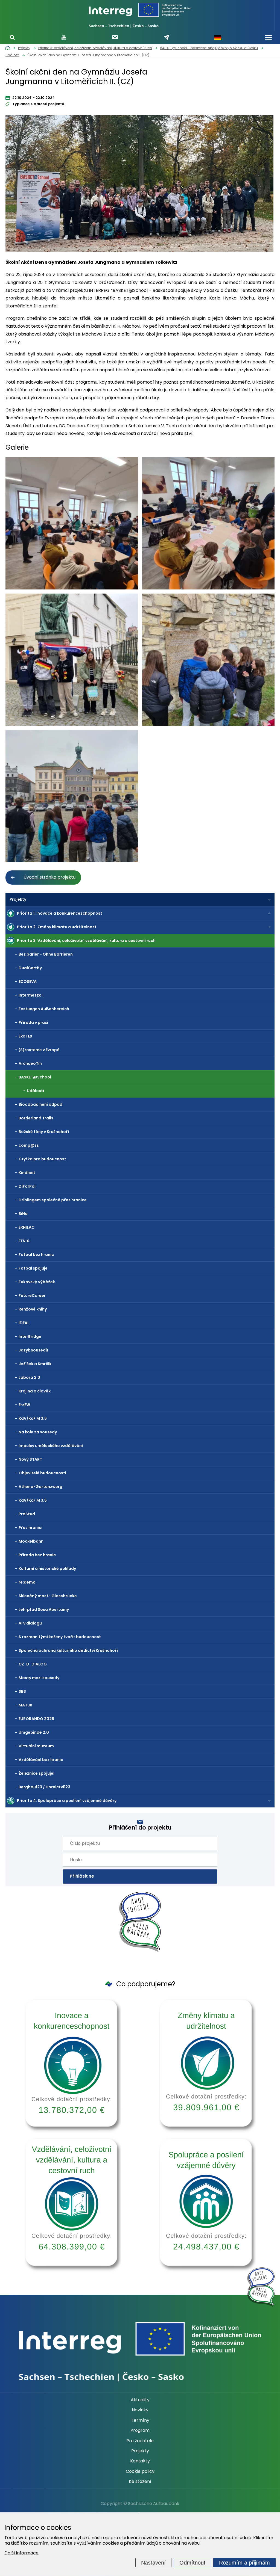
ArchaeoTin (30, 1063)
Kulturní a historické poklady (47, 1569)
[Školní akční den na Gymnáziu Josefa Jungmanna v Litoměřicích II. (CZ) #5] (72, 796)
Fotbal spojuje (33, 1268)
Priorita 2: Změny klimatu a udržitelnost (57, 927)
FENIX (24, 1241)
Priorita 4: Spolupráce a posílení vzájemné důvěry (67, 1801)
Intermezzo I (31, 995)
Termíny (140, 2420)
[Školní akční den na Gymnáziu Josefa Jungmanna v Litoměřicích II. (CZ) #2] (208, 523)
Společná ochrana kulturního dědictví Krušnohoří (68, 1650)
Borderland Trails (36, 1118)
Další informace (21, 2553)
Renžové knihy (33, 1309)
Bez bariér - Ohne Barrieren (46, 954)
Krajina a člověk (35, 1391)
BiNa (23, 1214)
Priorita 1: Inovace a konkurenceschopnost (60, 913)
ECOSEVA (28, 982)
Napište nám (167, 37)
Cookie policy (140, 2471)
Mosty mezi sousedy (39, 1678)
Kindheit (27, 1173)
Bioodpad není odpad (40, 1104)
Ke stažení (140, 2482)
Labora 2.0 (29, 1377)
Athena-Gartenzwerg (40, 1487)
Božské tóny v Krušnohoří (44, 1132)
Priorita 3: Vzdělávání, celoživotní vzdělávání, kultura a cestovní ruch (86, 941)
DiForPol (27, 1186)
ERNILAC (27, 1227)
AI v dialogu (30, 1623)
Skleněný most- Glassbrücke (48, 1596)
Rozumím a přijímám (244, 2563)
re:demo (27, 1582)
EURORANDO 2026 (36, 1719)
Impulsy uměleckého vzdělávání (51, 1446)
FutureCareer (32, 1296)
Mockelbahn (31, 1541)
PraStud (27, 1514)
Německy (218, 37)
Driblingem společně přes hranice (53, 1200)
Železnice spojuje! (37, 1773)
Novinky (140, 2410)
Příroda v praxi (33, 1022)
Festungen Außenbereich (44, 1009)
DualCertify (30, 968)
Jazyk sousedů (33, 1350)
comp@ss (29, 1145)
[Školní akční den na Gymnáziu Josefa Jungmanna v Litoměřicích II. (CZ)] (140, 185)
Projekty (18, 899)
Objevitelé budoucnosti (42, 1473)
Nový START (30, 1459)
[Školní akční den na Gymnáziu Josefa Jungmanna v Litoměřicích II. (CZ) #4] (208, 660)
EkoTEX (26, 1036)
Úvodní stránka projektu (49, 877)
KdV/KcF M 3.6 (33, 1418)
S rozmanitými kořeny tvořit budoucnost (60, 1637)
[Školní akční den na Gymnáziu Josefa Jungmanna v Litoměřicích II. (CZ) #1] (72, 523)
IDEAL (24, 1323)
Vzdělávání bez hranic (41, 1760)
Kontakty (140, 2461)
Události (35, 1091)
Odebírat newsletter (115, 37)
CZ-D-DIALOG (33, 1664)
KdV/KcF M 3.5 (33, 1500)
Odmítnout (192, 2563)
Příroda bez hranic (37, 1555)
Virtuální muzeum (36, 1746)
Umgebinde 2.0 (34, 1732)
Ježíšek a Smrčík (35, 1364)
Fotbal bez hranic (36, 1255)
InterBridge (30, 1336)
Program (140, 2430)
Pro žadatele (140, 2441)
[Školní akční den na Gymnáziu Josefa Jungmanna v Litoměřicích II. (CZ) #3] (72, 660)
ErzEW (24, 1405)
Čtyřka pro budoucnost (42, 1159)
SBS (22, 1691)
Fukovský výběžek (37, 1282)
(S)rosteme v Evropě (39, 1050)
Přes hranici (30, 1528)
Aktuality (140, 2400)
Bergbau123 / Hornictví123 (44, 1787)
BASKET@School (35, 1077)
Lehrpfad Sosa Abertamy (44, 1609)
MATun (25, 1705)
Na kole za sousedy (38, 1432)
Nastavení (153, 2563)
